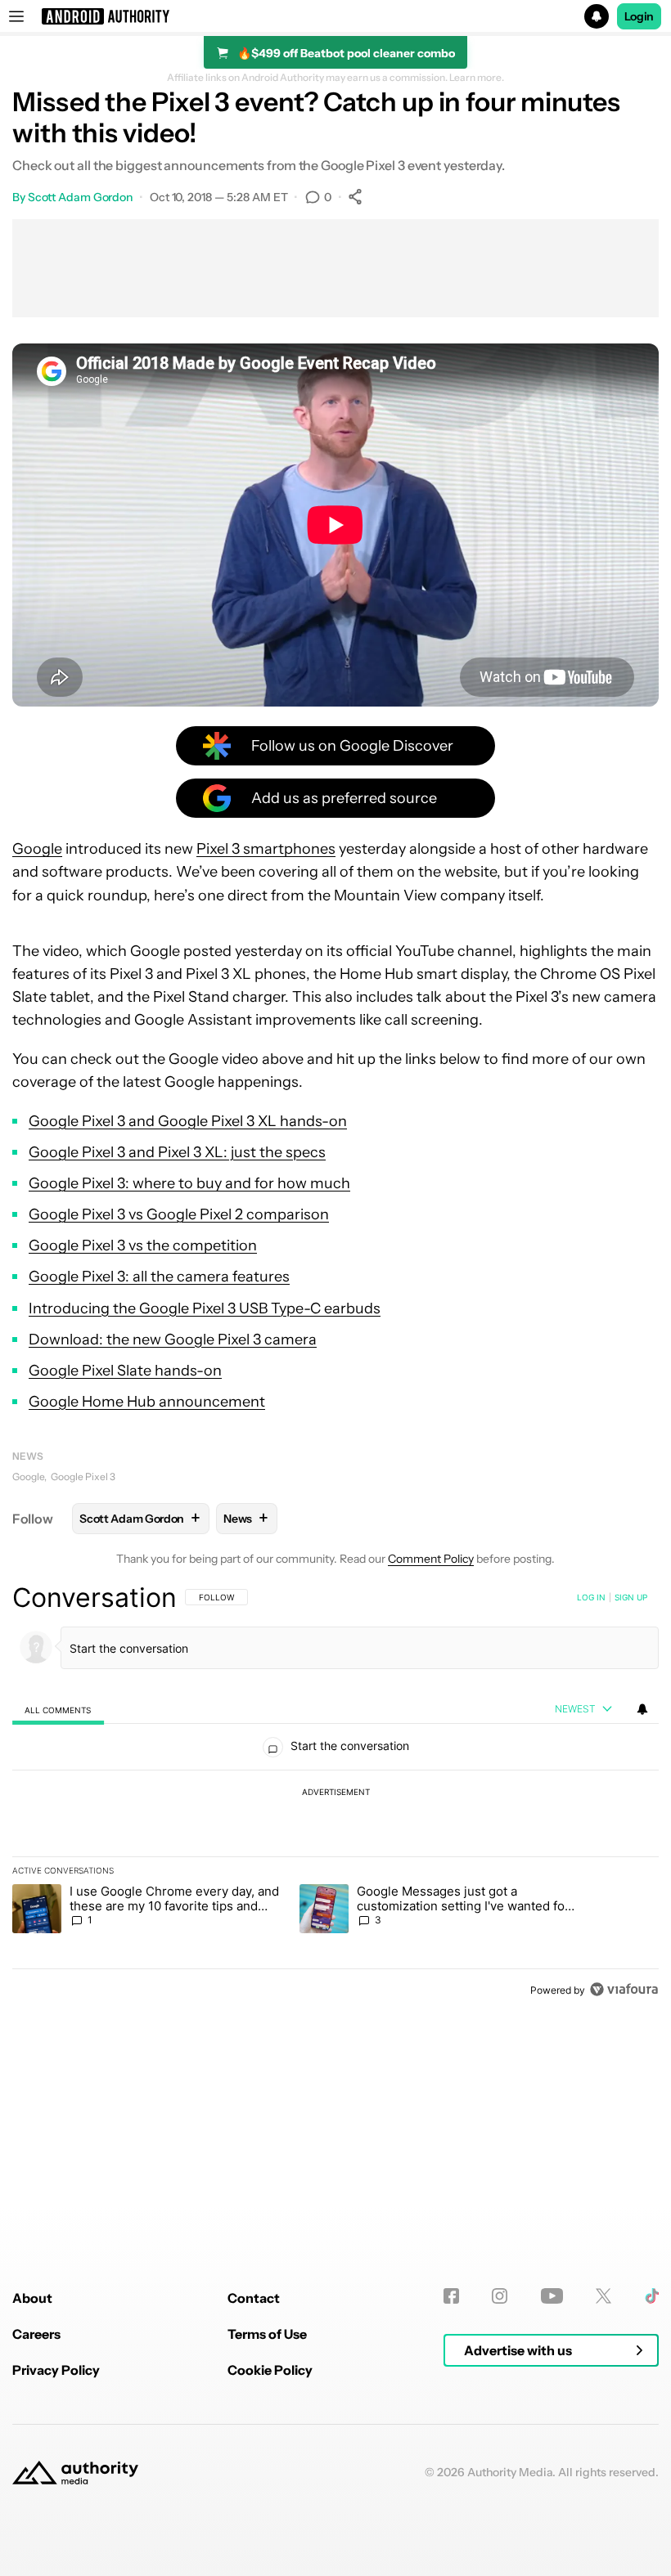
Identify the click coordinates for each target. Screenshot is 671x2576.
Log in (591, 1597)
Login (639, 16)
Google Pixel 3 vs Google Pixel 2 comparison (179, 1214)
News (28, 1456)
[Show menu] (16, 16)
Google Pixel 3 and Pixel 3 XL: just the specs (177, 1152)
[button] (335, 16)
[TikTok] (652, 2296)
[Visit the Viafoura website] (624, 1989)
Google (37, 849)
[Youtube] (552, 2296)
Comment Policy (431, 1559)
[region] (335, 1793)
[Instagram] (500, 2296)
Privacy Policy (56, 2370)
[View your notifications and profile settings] (642, 1709)
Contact (254, 2298)
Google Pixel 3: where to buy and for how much (189, 1183)
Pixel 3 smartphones (266, 849)
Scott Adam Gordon (80, 197)
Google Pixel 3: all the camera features (159, 1277)
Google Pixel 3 (83, 1476)
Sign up (631, 1597)
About (32, 2298)
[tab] (58, 1710)
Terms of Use (267, 2334)
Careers (36, 2334)
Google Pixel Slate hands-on (125, 1371)
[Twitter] (603, 2296)
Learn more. (477, 78)
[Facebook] (451, 2296)
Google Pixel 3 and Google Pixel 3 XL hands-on (188, 1121)
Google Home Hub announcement (147, 1402)
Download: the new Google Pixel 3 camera (173, 1340)
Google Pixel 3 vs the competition (143, 1245)
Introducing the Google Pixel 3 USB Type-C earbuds (205, 1308)
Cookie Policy (270, 2370)
